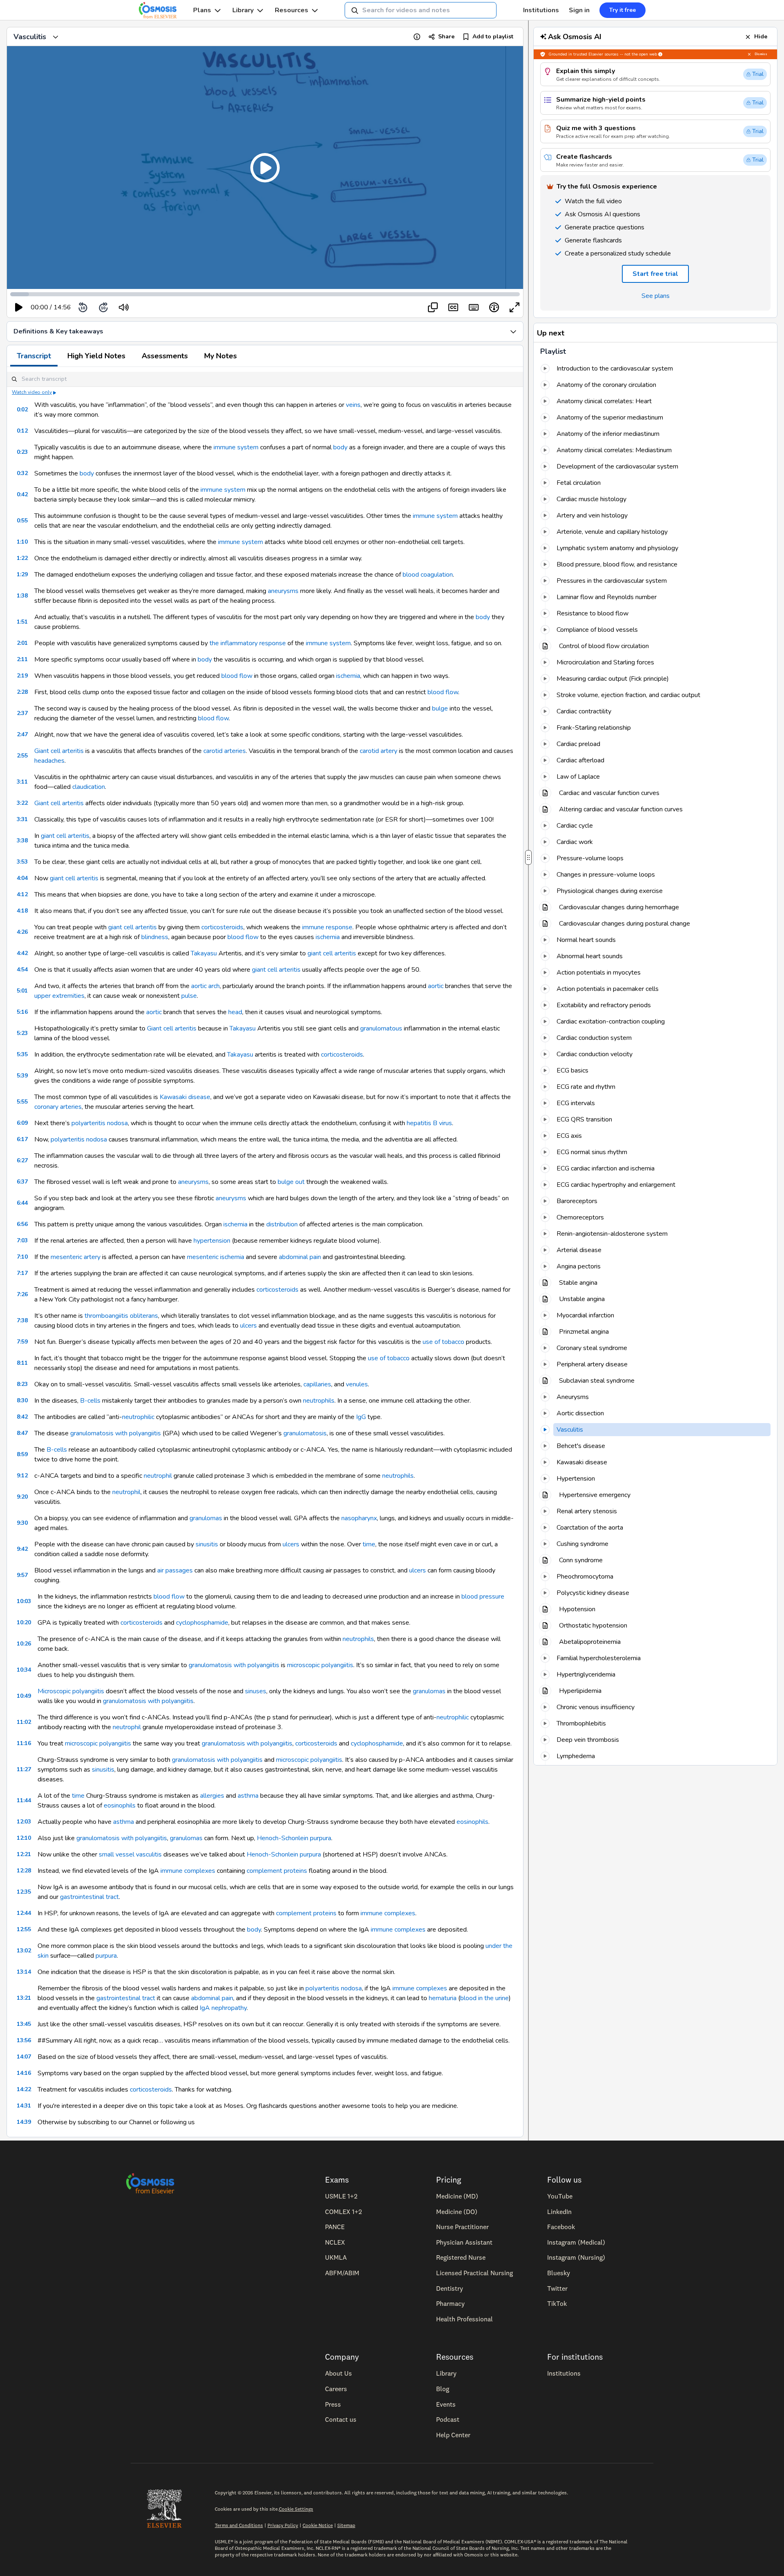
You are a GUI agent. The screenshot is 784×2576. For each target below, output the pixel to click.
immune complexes (188, 1871)
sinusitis (207, 1544)
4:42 (22, 953)
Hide (761, 37)
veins (353, 405)
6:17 (22, 1139)
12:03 (24, 1822)
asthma (248, 1796)
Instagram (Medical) (576, 2242)
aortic (436, 986)
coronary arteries (58, 1107)
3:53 (22, 862)
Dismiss (761, 54)
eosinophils (120, 1805)
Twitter (557, 2288)
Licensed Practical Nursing (474, 2273)
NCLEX (335, 2242)
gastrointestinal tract (89, 1897)
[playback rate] (494, 307)
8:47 (22, 1433)
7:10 (22, 1257)
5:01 (22, 991)
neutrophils (319, 1401)
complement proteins (277, 1871)
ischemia (348, 676)
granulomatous (381, 1028)
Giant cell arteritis (59, 751)
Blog (443, 2389)
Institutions (541, 10)
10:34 (24, 1670)
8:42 (22, 1417)
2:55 (22, 756)
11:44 (24, 1800)
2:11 (22, 659)
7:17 (22, 1273)
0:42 (22, 494)
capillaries (317, 1384)
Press (333, 2404)
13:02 (24, 1951)
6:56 (22, 1224)
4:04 (22, 878)
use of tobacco (443, 1342)
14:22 (24, 2089)
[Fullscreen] (514, 307)
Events (446, 2404)
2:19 (22, 676)
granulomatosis (305, 1433)
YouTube (560, 2196)
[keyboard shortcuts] (474, 307)
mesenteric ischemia (216, 1257)
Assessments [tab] (165, 356)
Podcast (448, 2419)
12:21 (24, 1854)
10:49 (24, 1696)
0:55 (22, 521)
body (340, 447)
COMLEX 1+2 (343, 2212)
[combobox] (421, 10)
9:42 (22, 1549)
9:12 (22, 1476)
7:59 (22, 1342)
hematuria (443, 1998)
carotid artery (379, 751)
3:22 (22, 803)
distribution (282, 1224)
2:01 (22, 643)
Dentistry (450, 2288)
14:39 (24, 2122)
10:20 (24, 1622)
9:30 (22, 1523)
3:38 (22, 841)
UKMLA (336, 2257)
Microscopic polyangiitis (71, 1691)
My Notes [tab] (220, 356)
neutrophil (158, 1476)
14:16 (24, 2073)
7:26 (22, 1294)
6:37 (22, 1182)
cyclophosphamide (202, 1623)
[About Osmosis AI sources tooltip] (660, 54)
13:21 (24, 1998)
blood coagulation (428, 575)
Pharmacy (450, 2303)
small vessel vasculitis (130, 1854)
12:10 (24, 1838)
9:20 (22, 1497)
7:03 (22, 1240)
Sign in (579, 10)
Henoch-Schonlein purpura (294, 1838)
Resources (292, 10)
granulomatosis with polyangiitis (116, 1433)
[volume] (124, 307)
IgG (361, 1417)
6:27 (22, 1160)
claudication (89, 787)
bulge (440, 708)
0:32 (22, 473)
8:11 (22, 1363)
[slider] (157, 308)
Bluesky (559, 2273)
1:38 (22, 596)
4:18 (22, 911)
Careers (336, 2389)
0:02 (22, 410)
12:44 (24, 1913)
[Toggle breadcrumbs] (56, 37)
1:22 (22, 558)
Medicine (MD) (457, 2196)
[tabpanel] (265, 1252)
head (235, 1012)
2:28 (22, 692)
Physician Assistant (464, 2242)
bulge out (291, 1182)
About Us (339, 2373)
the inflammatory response (248, 643)
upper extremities (59, 996)
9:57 (22, 1575)
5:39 (22, 1076)
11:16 (24, 1743)
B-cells (90, 1401)
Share (446, 37)
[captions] (453, 307)
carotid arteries (225, 751)
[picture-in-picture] (433, 307)
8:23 (22, 1384)
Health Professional (464, 2319)
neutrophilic (138, 1417)
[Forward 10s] (103, 307)
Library (243, 10)
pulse (189, 996)
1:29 (22, 574)
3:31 (22, 819)
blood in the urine (484, 1998)
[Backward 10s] (83, 307)
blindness (155, 937)
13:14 (24, 1972)
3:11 (22, 782)
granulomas (206, 1518)
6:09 (22, 1123)
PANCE (335, 2227)
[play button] (19, 307)
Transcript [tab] (34, 356)
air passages (175, 1570)
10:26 (24, 1644)
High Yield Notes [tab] (96, 356)
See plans (656, 296)
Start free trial (655, 274)
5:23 (22, 1033)
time (369, 1544)
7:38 (22, 1320)
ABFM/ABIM (342, 2273)
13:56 (24, 2040)
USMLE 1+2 (341, 2196)
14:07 (24, 2057)
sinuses (256, 1691)
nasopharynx (359, 1518)
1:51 (22, 622)
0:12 (22, 431)
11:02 (24, 1722)
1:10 (22, 542)
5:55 (22, 1102)
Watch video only (32, 392)
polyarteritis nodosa (100, 1123)
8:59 (22, 1454)
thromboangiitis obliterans (121, 1316)
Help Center (453, 2435)
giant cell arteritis (65, 836)
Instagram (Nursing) (576, 2257)
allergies (212, 1796)
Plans (202, 10)
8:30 (22, 1400)
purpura (106, 1956)
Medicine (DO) (457, 2212)
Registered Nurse (461, 2257)
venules (357, 1384)
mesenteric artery (76, 1257)
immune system (236, 447)
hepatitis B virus (429, 1123)
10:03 (24, 1601)
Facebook (561, 2227)
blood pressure (483, 1597)
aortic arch (205, 986)
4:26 (22, 932)
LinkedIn (559, 2212)
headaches (49, 761)
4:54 (22, 969)
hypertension (212, 1241)
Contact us (341, 2419)
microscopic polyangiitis (320, 1665)
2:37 (22, 713)
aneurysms (283, 591)
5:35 (22, 1054)
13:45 (24, 2024)
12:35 (24, 1892)
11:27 (24, 1769)
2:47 (22, 734)
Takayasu (204, 953)
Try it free (623, 10)
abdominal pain (300, 1257)
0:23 (22, 452)
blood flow (237, 676)
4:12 (22, 894)
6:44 (22, 1203)
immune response (327, 927)
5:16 (22, 1012)
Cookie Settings (296, 2509)
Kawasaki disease (185, 1097)
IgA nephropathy (223, 2008)
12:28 (24, 1871)
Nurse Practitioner (462, 2227)
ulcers (248, 1326)
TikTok (557, 2303)
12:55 (24, 1929)
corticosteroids (222, 927)
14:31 (24, 2106)
